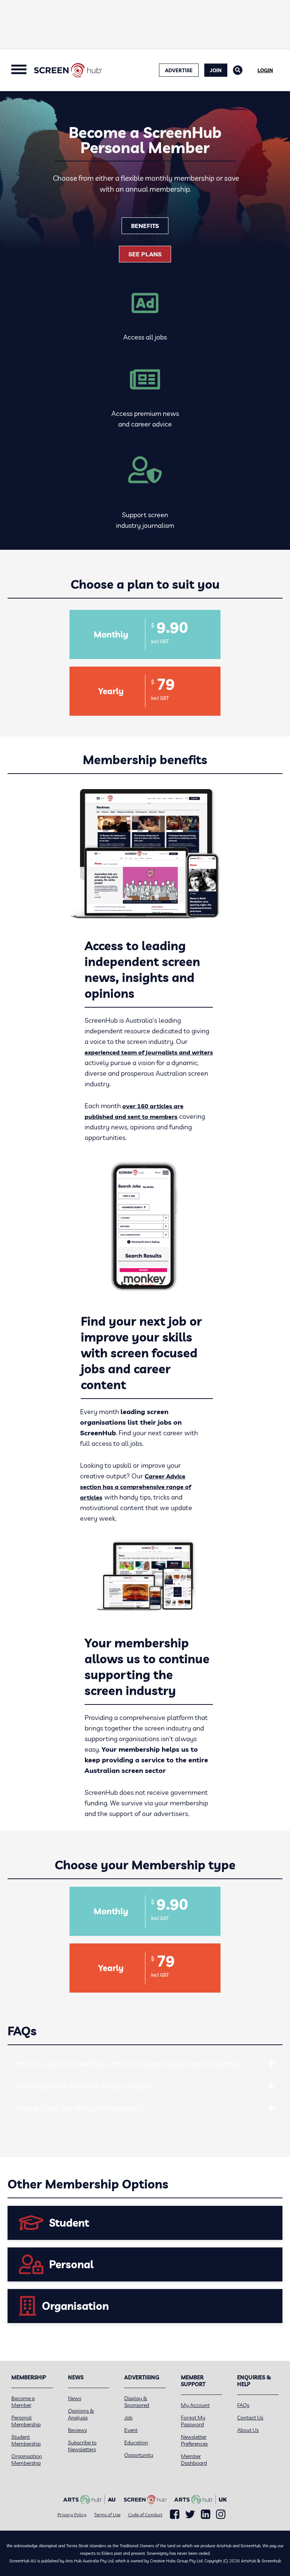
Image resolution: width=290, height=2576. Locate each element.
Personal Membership (26, 2421)
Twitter (190, 2514)
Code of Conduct (145, 2515)
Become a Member (23, 2402)
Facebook (175, 2514)
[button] (271, 2064)
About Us (248, 2430)
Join (216, 70)
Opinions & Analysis (81, 2414)
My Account (195, 2405)
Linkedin (206, 2514)
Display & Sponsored (137, 2402)
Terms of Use (107, 2515)
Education (136, 2443)
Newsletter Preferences (194, 2440)
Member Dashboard (194, 2460)
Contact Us (250, 2418)
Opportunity (139, 2455)
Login (265, 70)
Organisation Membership (27, 2460)
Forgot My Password (193, 2421)
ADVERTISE (179, 70)
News (75, 2398)
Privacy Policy (72, 2515)
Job (128, 2418)
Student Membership (26, 2440)
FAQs (243, 2405)
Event (131, 2430)
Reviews (77, 2430)
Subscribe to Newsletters (82, 2446)
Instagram (221, 2514)
